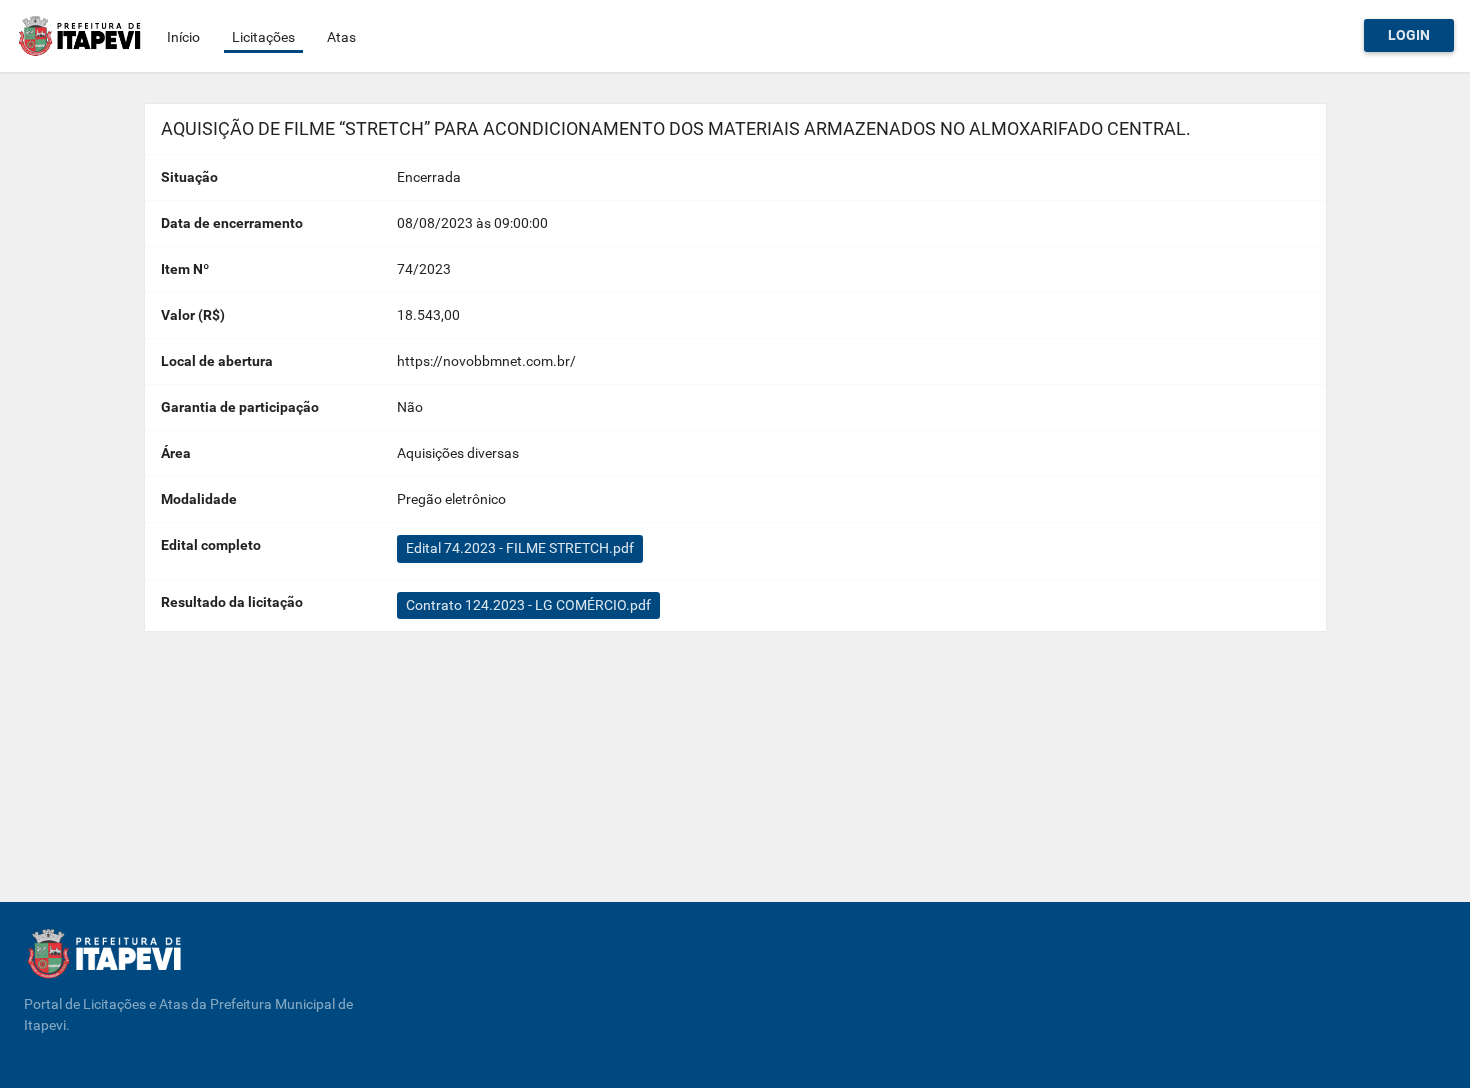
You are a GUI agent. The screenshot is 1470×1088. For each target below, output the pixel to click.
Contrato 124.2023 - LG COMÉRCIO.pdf (528, 605)
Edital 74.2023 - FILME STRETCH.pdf (520, 548)
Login (1409, 35)
